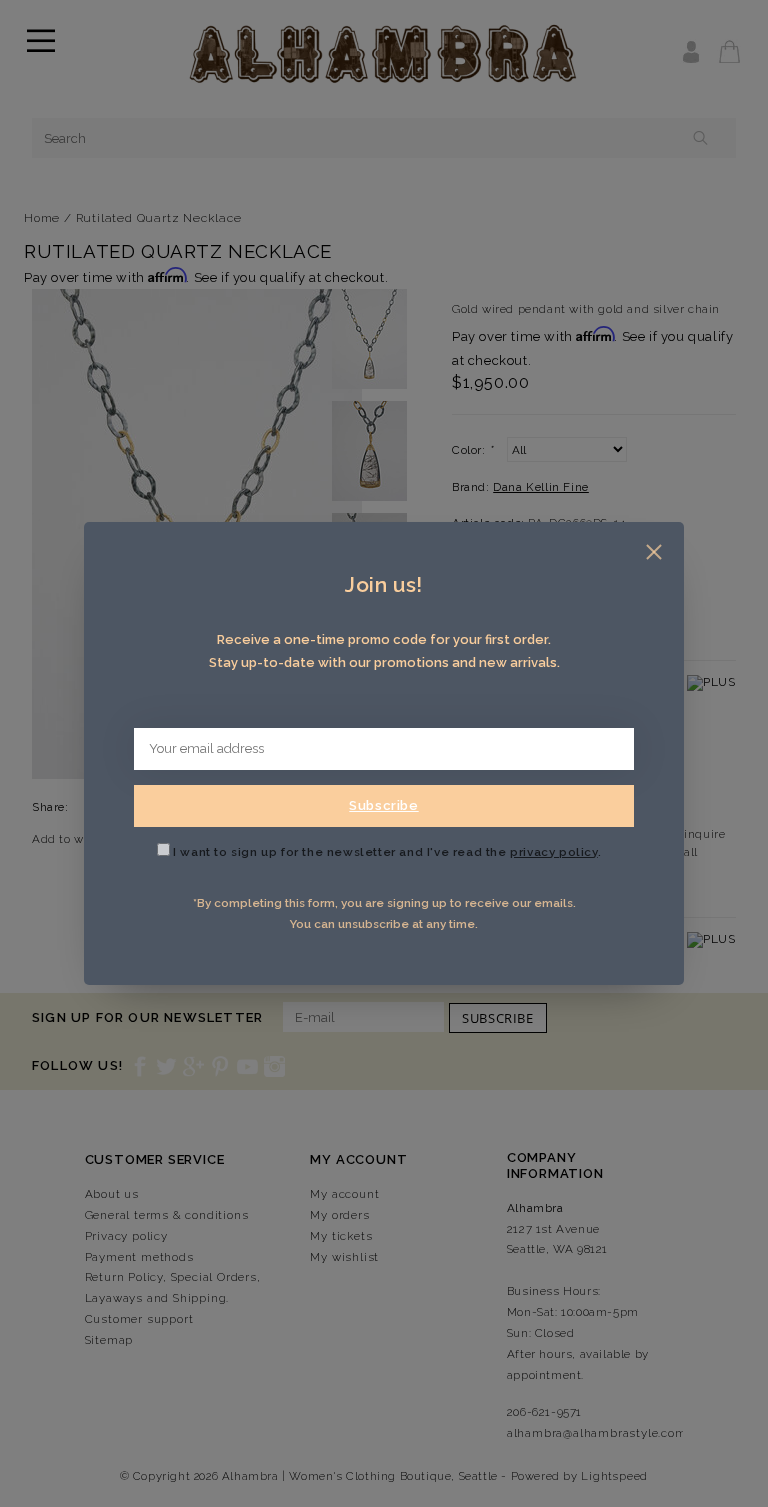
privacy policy (553, 852)
